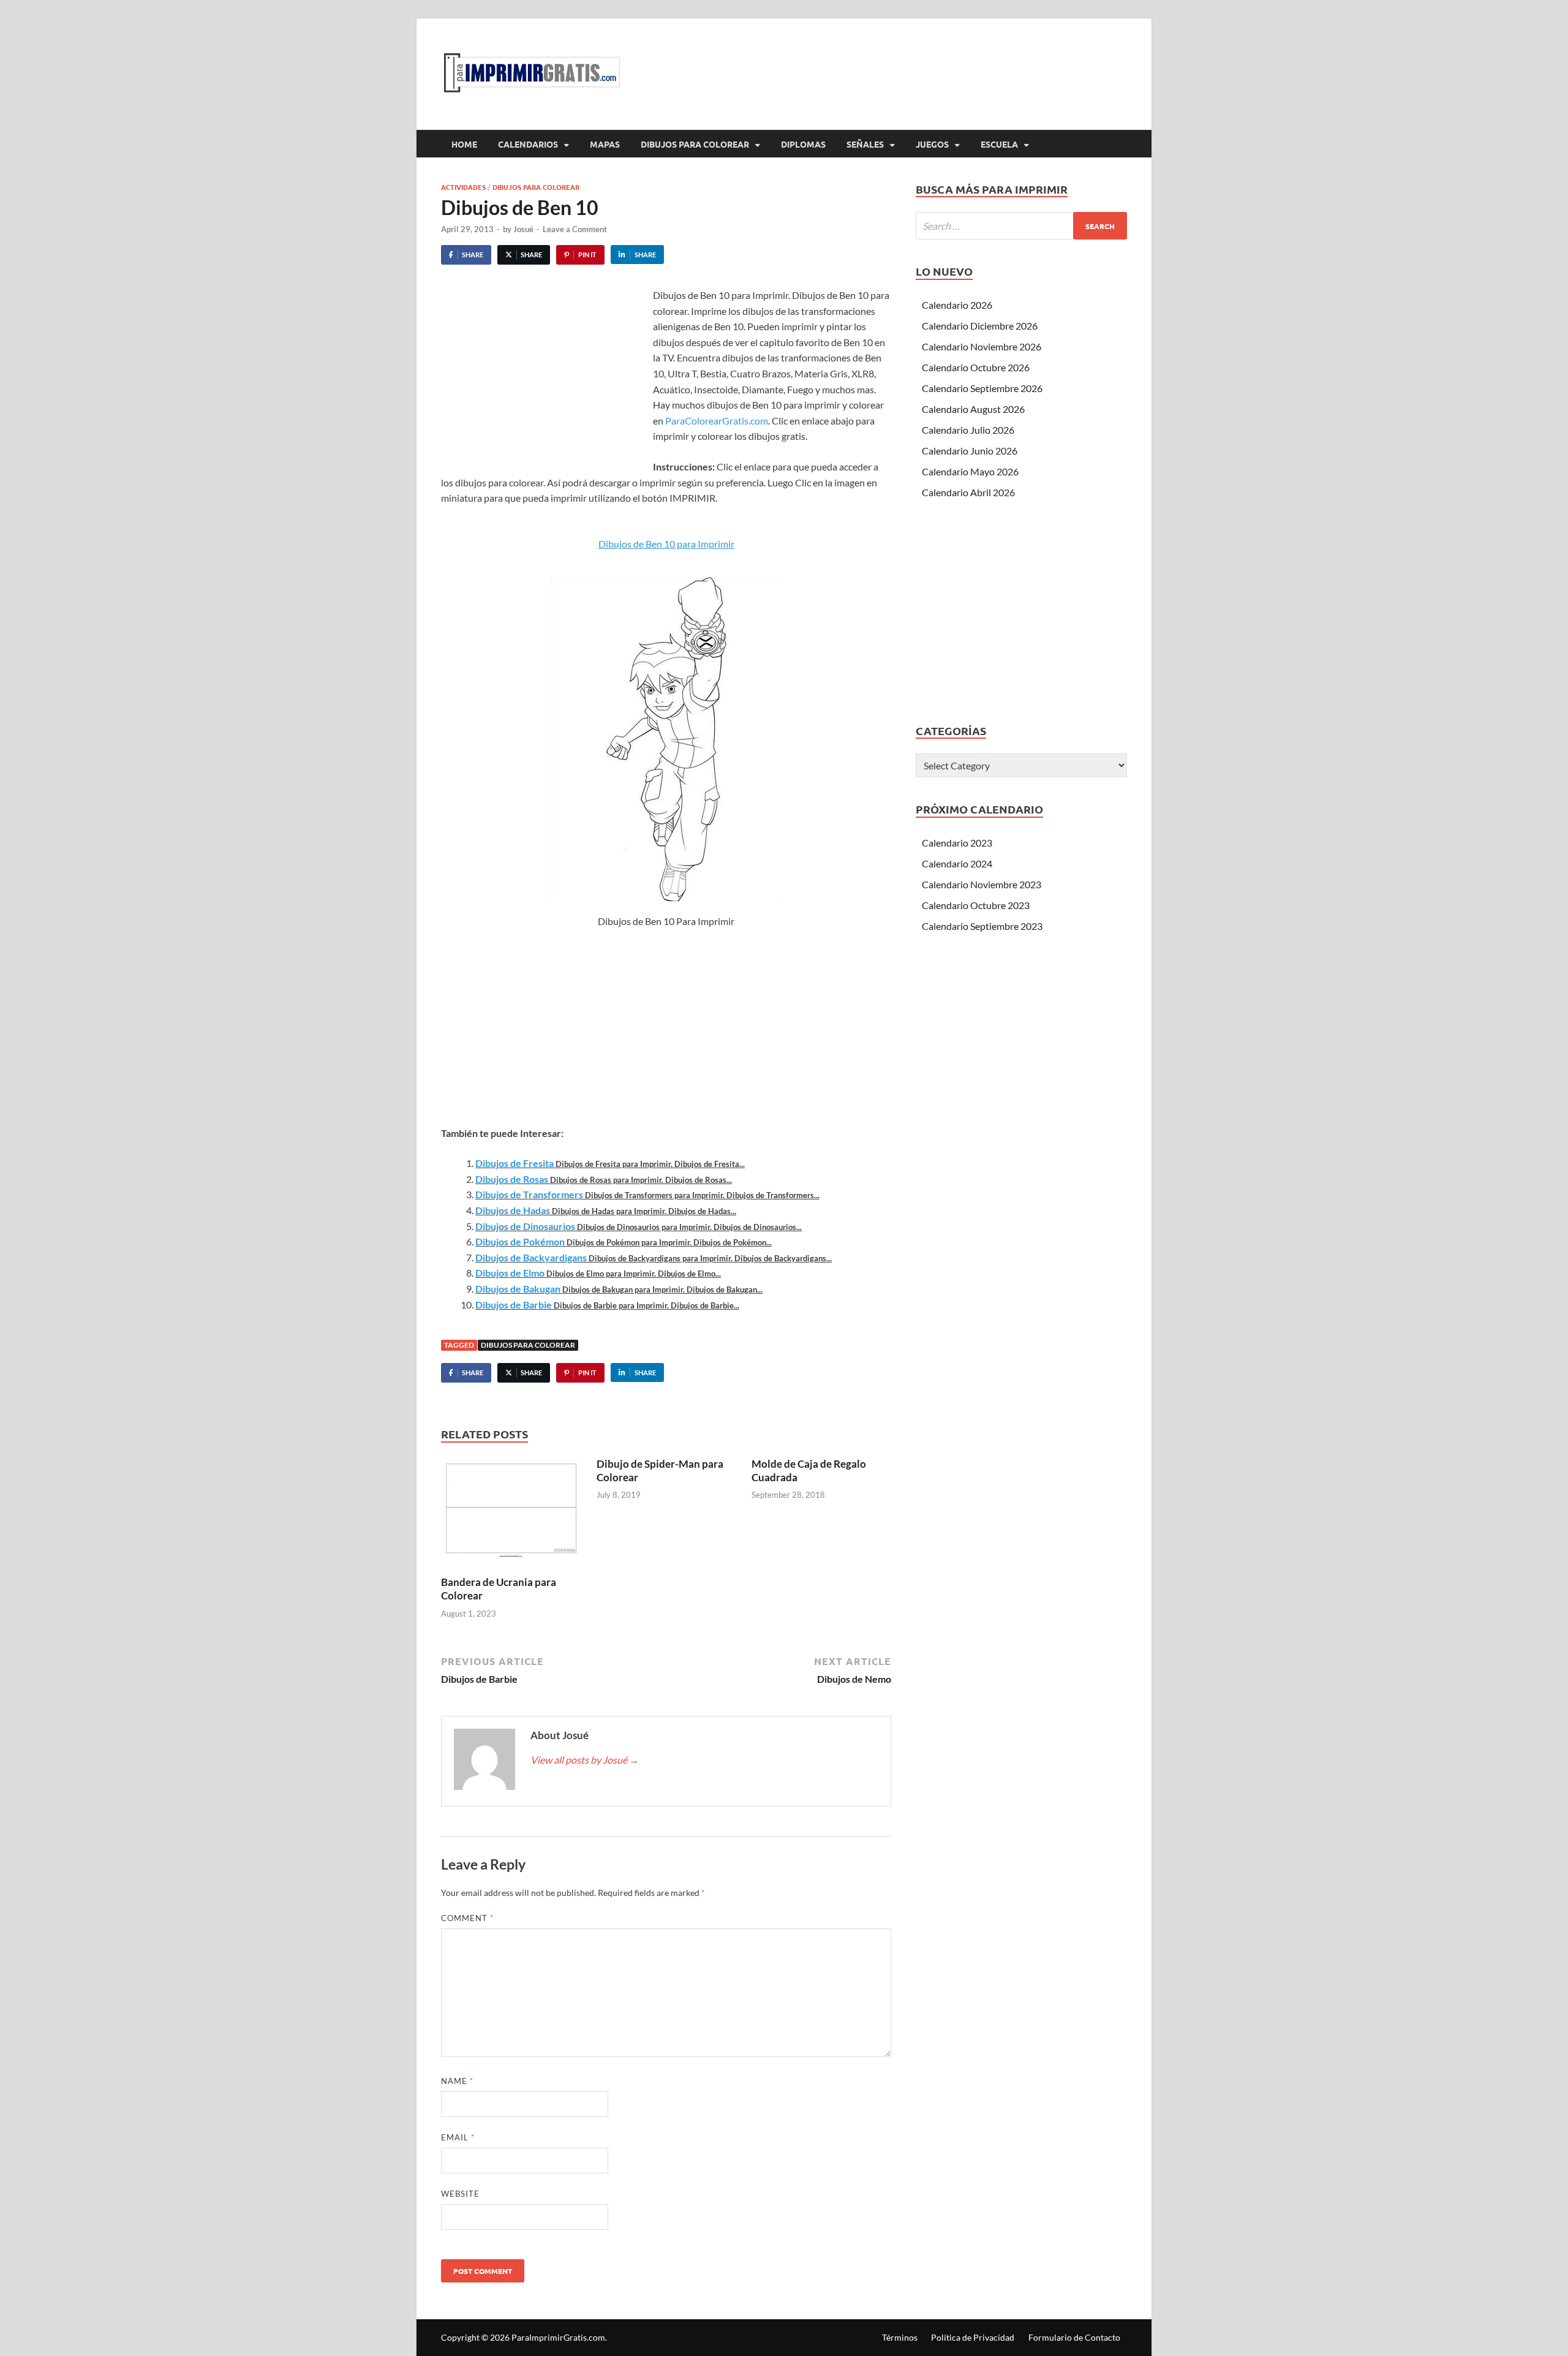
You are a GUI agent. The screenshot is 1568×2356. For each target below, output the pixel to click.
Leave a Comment (575, 229)
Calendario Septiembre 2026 (982, 388)
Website (460, 2194)
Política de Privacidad (973, 2337)
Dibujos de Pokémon (520, 1241)
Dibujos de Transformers (529, 1194)
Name (457, 2081)
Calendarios (528, 144)
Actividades (463, 187)
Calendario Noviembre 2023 (982, 884)
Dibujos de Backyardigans (531, 1257)
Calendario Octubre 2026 (976, 367)
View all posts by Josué (585, 1760)
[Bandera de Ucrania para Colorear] (511, 1515)
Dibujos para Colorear (695, 144)
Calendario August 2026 (973, 409)
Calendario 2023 (957, 843)
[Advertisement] (544, 379)
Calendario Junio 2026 (970, 451)
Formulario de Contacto (1074, 2337)
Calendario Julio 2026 (968, 430)
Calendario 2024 (957, 863)
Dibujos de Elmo (510, 1273)
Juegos (932, 144)
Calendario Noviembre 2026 (982, 346)
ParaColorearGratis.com (717, 421)
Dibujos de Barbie (514, 1304)
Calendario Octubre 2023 (976, 905)
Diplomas (803, 144)
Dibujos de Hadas (513, 1210)
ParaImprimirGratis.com (558, 2337)
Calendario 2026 (957, 305)
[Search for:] (1021, 226)
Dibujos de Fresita (514, 1163)
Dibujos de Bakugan (518, 1289)
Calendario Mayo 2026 (970, 471)
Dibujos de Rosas (512, 1179)
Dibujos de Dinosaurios (525, 1226)
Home (464, 144)
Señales (865, 144)
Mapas (605, 144)
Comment (467, 1918)
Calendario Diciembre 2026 (980, 326)
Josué (523, 229)
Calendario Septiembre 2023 (982, 926)
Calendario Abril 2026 (968, 492)
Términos (900, 2337)
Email (458, 2137)
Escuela (999, 144)
